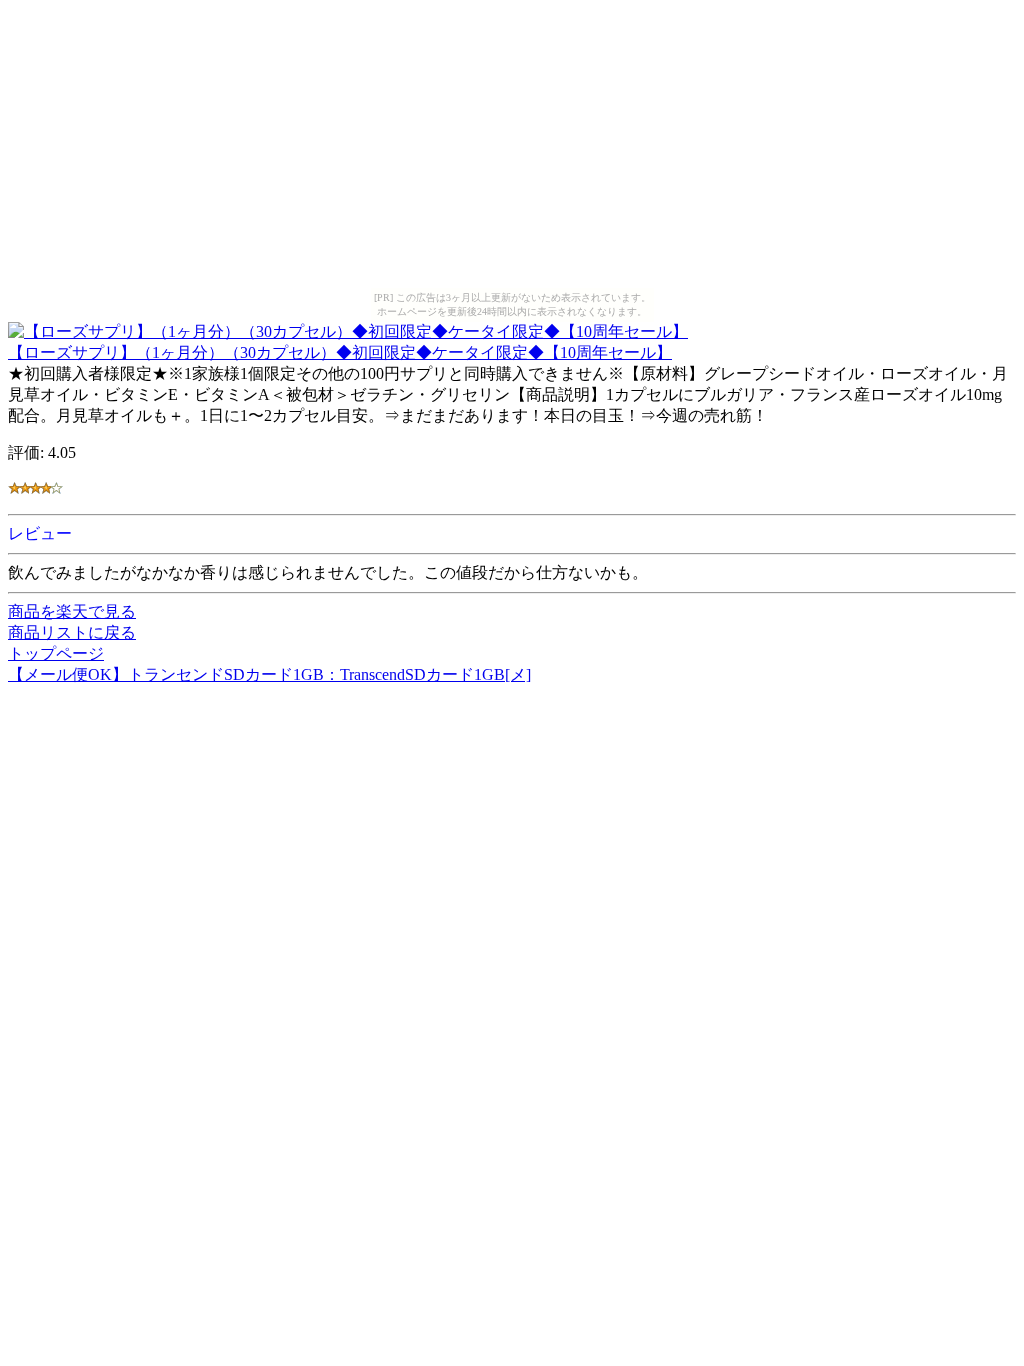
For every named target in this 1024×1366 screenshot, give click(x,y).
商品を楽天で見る (72, 611)
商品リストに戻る (72, 632)
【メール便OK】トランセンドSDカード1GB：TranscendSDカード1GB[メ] (269, 674)
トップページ (56, 653)
